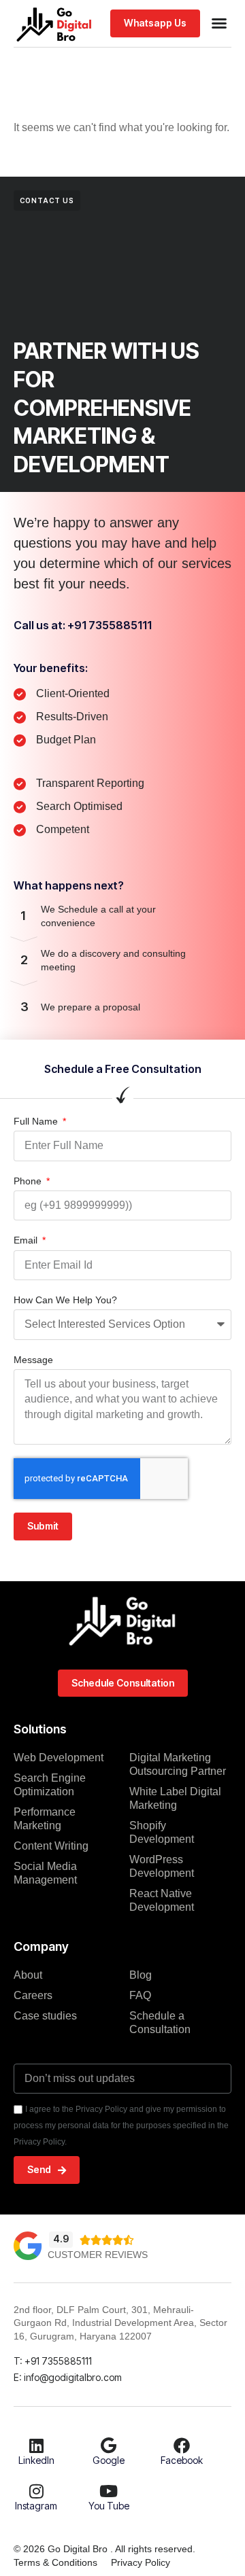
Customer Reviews (98, 2255)
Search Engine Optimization (50, 1785)
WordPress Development (162, 1866)
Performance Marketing (45, 1819)
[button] (219, 23)
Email (27, 1240)
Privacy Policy (141, 2562)
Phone (29, 1181)
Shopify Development (162, 1832)
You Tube (109, 2506)
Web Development (59, 1758)
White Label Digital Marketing (175, 1798)
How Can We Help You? (65, 1300)
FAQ (140, 1995)
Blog (141, 1975)
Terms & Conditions (55, 2562)
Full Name (37, 1121)
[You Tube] (109, 2491)
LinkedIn (36, 2460)
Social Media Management (45, 1873)
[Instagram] (36, 2491)
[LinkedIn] (36, 2446)
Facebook (182, 2460)
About (28, 1975)
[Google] (109, 2446)
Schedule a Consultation (160, 2023)
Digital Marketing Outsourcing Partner (178, 1764)
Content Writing (51, 1846)
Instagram (36, 2506)
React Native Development (162, 1900)
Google (109, 2460)
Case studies (45, 2016)
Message (33, 1360)
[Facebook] (182, 2446)
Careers (33, 1995)
